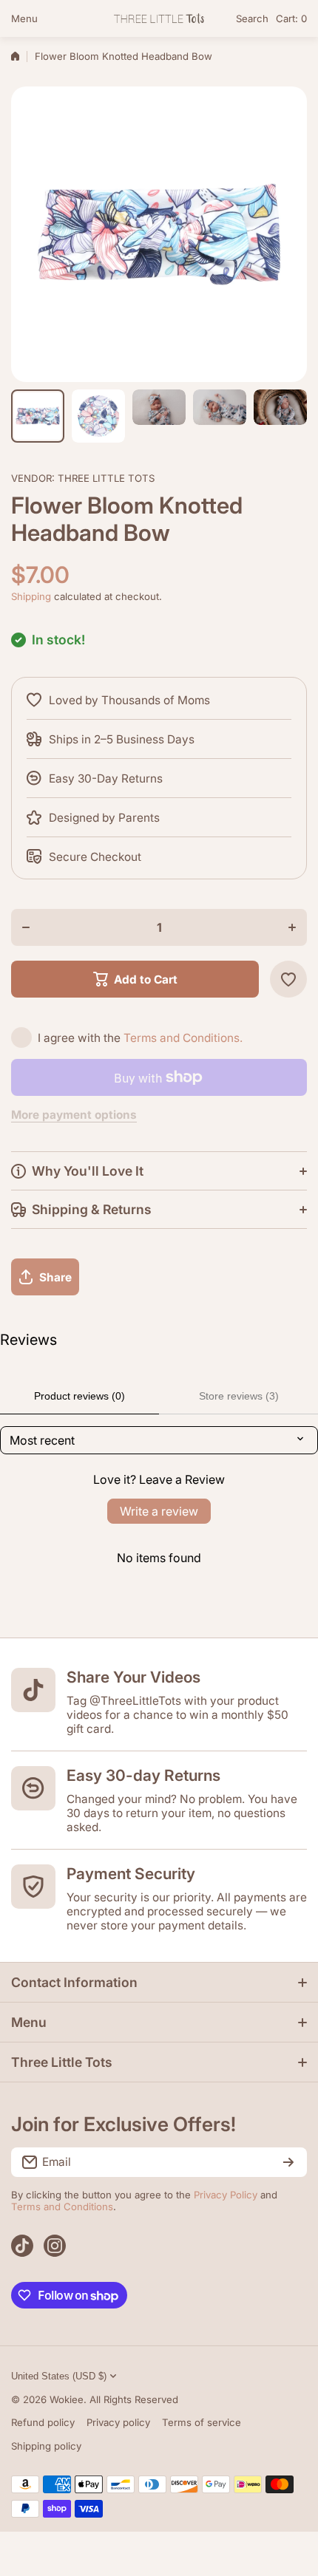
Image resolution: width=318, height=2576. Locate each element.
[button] (291, 18)
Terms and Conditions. (183, 1038)
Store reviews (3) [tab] (239, 1396)
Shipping (31, 596)
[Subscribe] (288, 2162)
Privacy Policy (226, 2195)
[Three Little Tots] (159, 18)
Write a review (159, 1511)
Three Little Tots (106, 478)
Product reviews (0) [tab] (79, 1396)
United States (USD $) (59, 2376)
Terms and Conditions (62, 2207)
